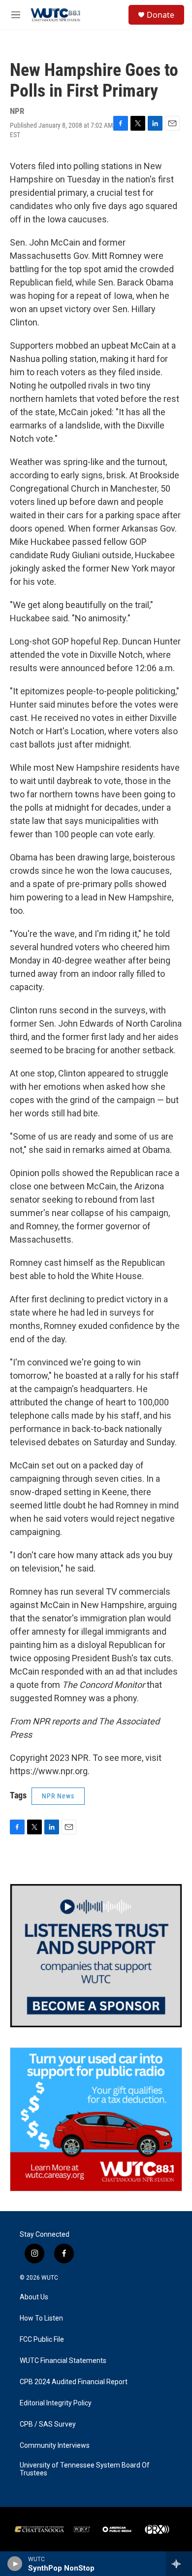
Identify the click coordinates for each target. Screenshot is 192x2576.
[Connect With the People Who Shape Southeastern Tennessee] (96, 1956)
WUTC (50, 2278)
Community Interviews (55, 2446)
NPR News (58, 1796)
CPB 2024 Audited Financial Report (74, 2382)
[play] (15, 2564)
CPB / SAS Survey (48, 2424)
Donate (160, 15)
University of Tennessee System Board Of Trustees (85, 2469)
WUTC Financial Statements (63, 2361)
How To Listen (41, 2318)
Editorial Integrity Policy (56, 2403)
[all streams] (179, 2564)
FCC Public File (42, 2340)
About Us (34, 2297)
